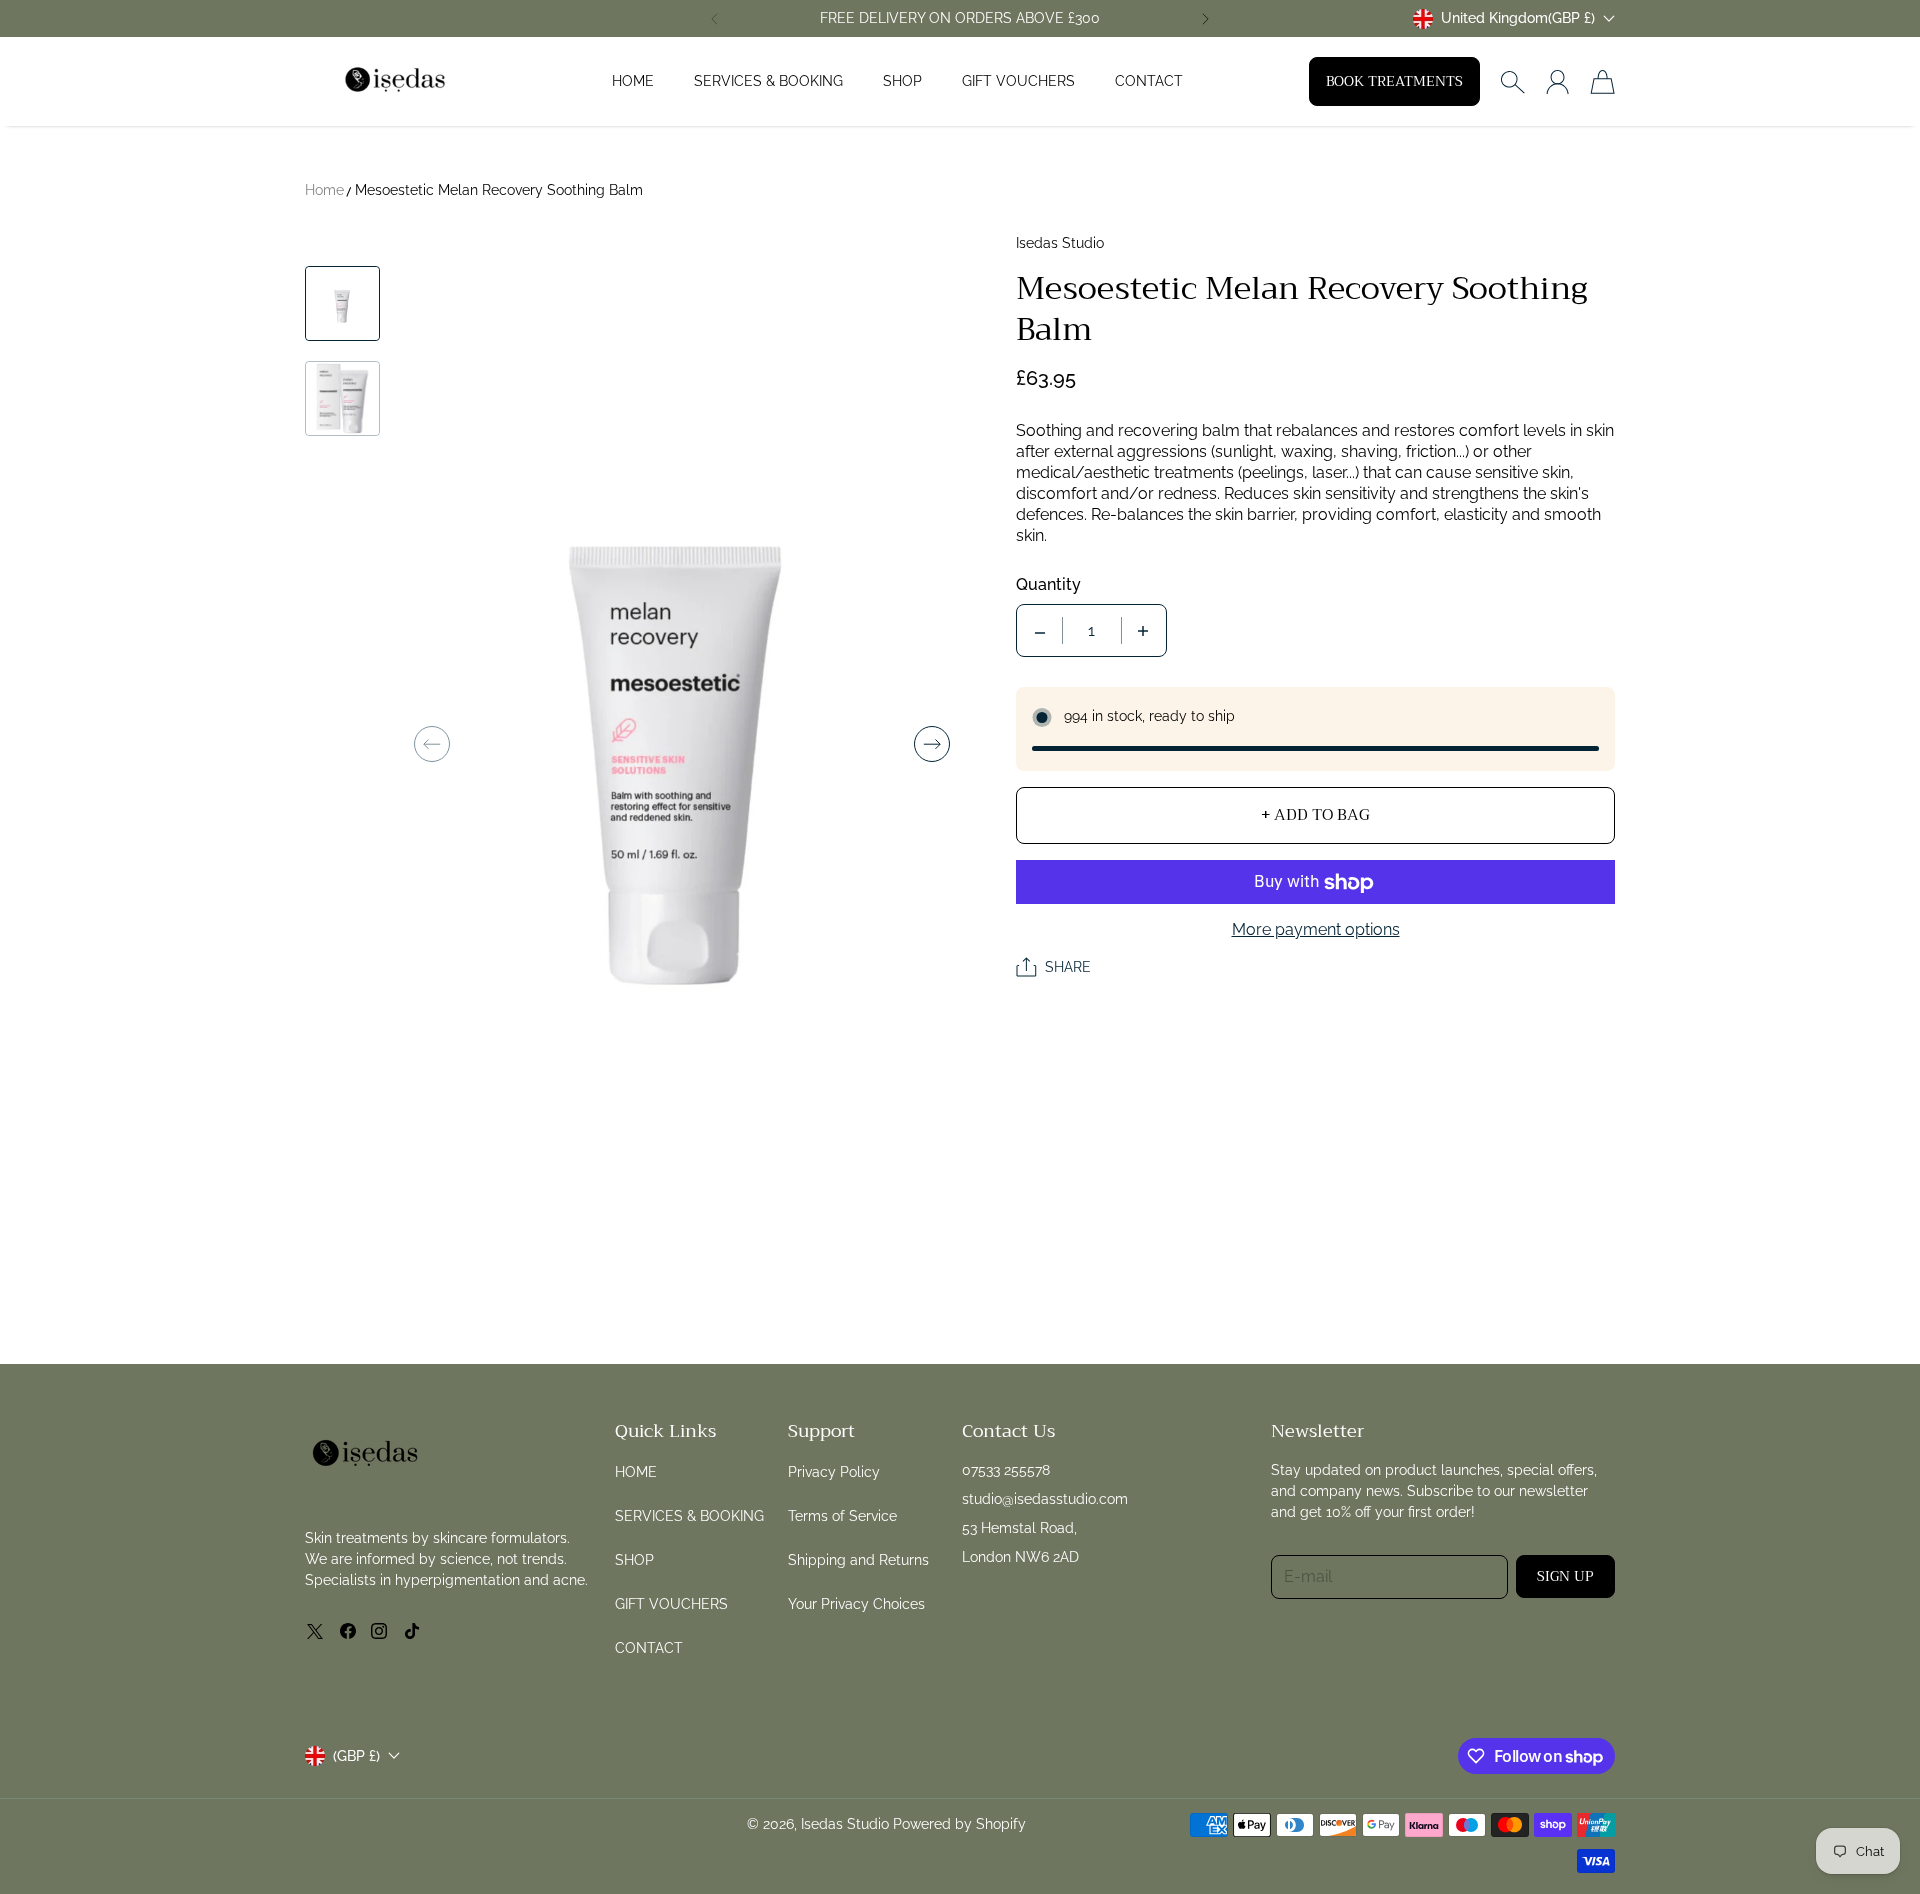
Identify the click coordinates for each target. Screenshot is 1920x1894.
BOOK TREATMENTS (1394, 81)
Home (324, 190)
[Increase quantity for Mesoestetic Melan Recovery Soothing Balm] (1143, 631)
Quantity (1048, 585)
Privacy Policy (834, 1472)
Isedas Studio (845, 1824)
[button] (714, 19)
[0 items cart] (1602, 82)
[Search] (1512, 82)
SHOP (902, 81)
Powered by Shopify (959, 1824)
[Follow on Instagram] (379, 1631)
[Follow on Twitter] (315, 1631)
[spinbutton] (1092, 631)
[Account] (1557, 82)
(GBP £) (356, 1756)
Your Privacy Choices (856, 1604)
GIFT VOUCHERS (1018, 81)
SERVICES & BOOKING (768, 81)
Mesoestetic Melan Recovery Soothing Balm (499, 190)
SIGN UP (1565, 1576)
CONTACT (1149, 81)
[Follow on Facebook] (348, 1631)
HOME (633, 81)
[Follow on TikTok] (412, 1631)
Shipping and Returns (858, 1560)
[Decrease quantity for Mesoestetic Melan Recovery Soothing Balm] (1040, 631)
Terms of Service (842, 1516)
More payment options (1316, 930)
